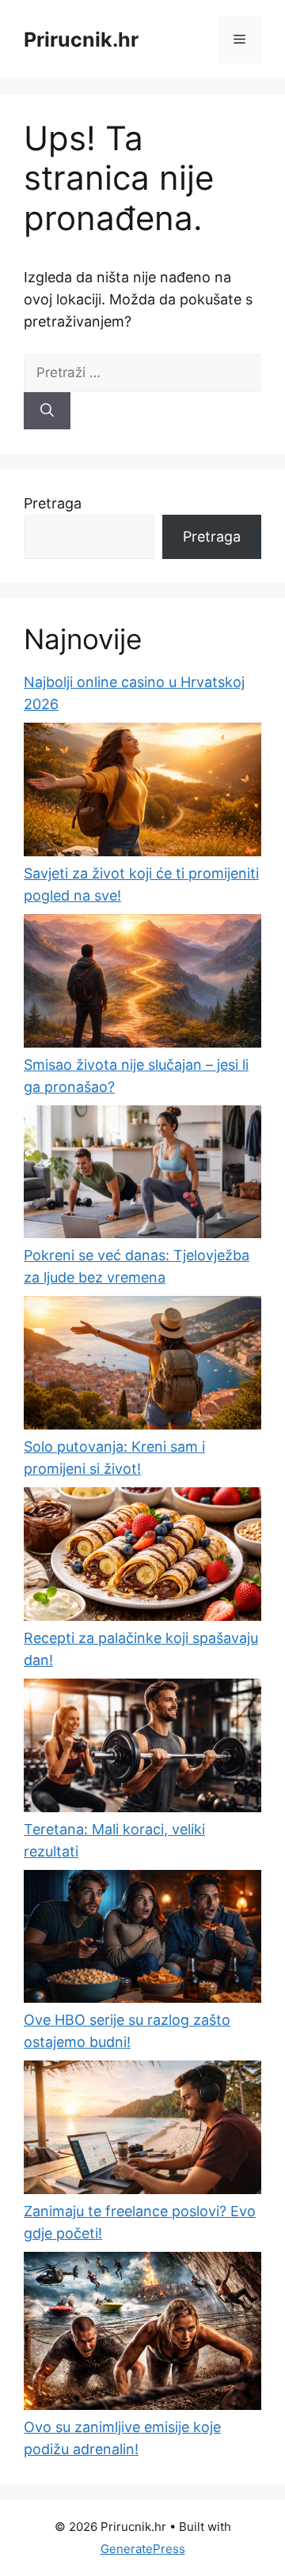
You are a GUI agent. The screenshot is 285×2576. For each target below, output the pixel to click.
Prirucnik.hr (81, 40)
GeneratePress (143, 2549)
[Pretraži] (47, 411)
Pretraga (53, 503)
